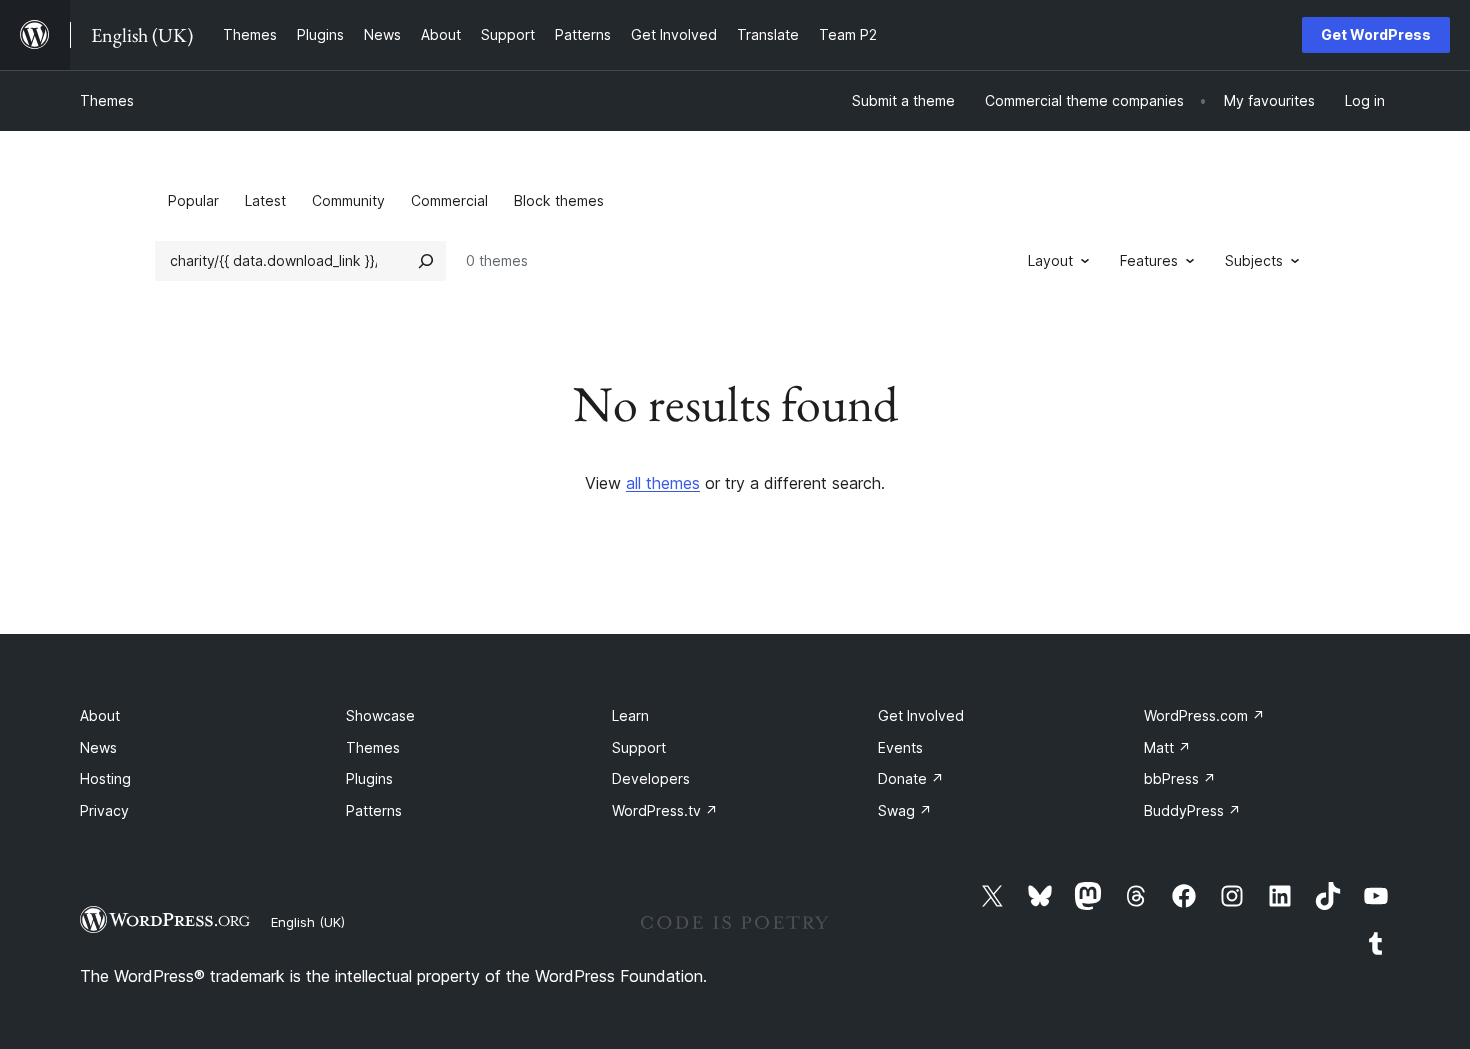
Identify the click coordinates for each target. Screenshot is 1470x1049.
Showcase (380, 715)
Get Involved (921, 715)
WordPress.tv (665, 810)
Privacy (104, 810)
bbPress (1180, 778)
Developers (651, 778)
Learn (630, 715)
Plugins (369, 778)
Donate (911, 778)
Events (900, 747)
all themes (663, 483)
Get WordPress (1376, 34)
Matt (1167, 747)
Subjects (1254, 260)
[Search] (426, 261)
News (98, 747)
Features (1149, 260)
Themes (107, 100)
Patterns (374, 810)
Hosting (105, 778)
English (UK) (308, 922)
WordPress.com (1204, 715)
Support (639, 747)
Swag (905, 810)
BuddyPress (1192, 810)
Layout (1050, 260)
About (100, 715)
